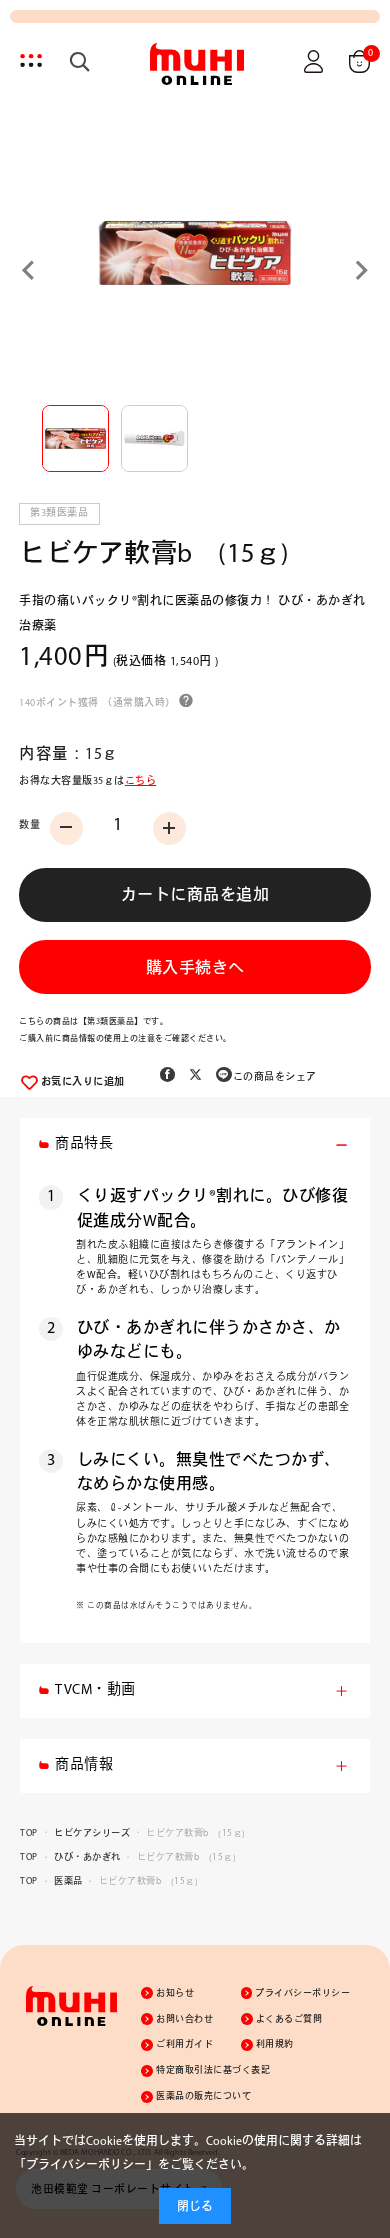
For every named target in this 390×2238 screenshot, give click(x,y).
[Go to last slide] (29, 270)
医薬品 (68, 1881)
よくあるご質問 (289, 2019)
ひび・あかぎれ (87, 1857)
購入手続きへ (195, 969)
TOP (29, 1833)
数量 (29, 825)
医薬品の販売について (203, 2096)
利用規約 (275, 2044)
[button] (75, 438)
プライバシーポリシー (302, 1993)
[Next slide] (360, 270)
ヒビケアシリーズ (92, 1833)
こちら (141, 781)
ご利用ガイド (184, 2044)
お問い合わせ (184, 2019)
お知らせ (175, 1993)
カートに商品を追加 (195, 896)
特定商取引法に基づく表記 (213, 2070)
